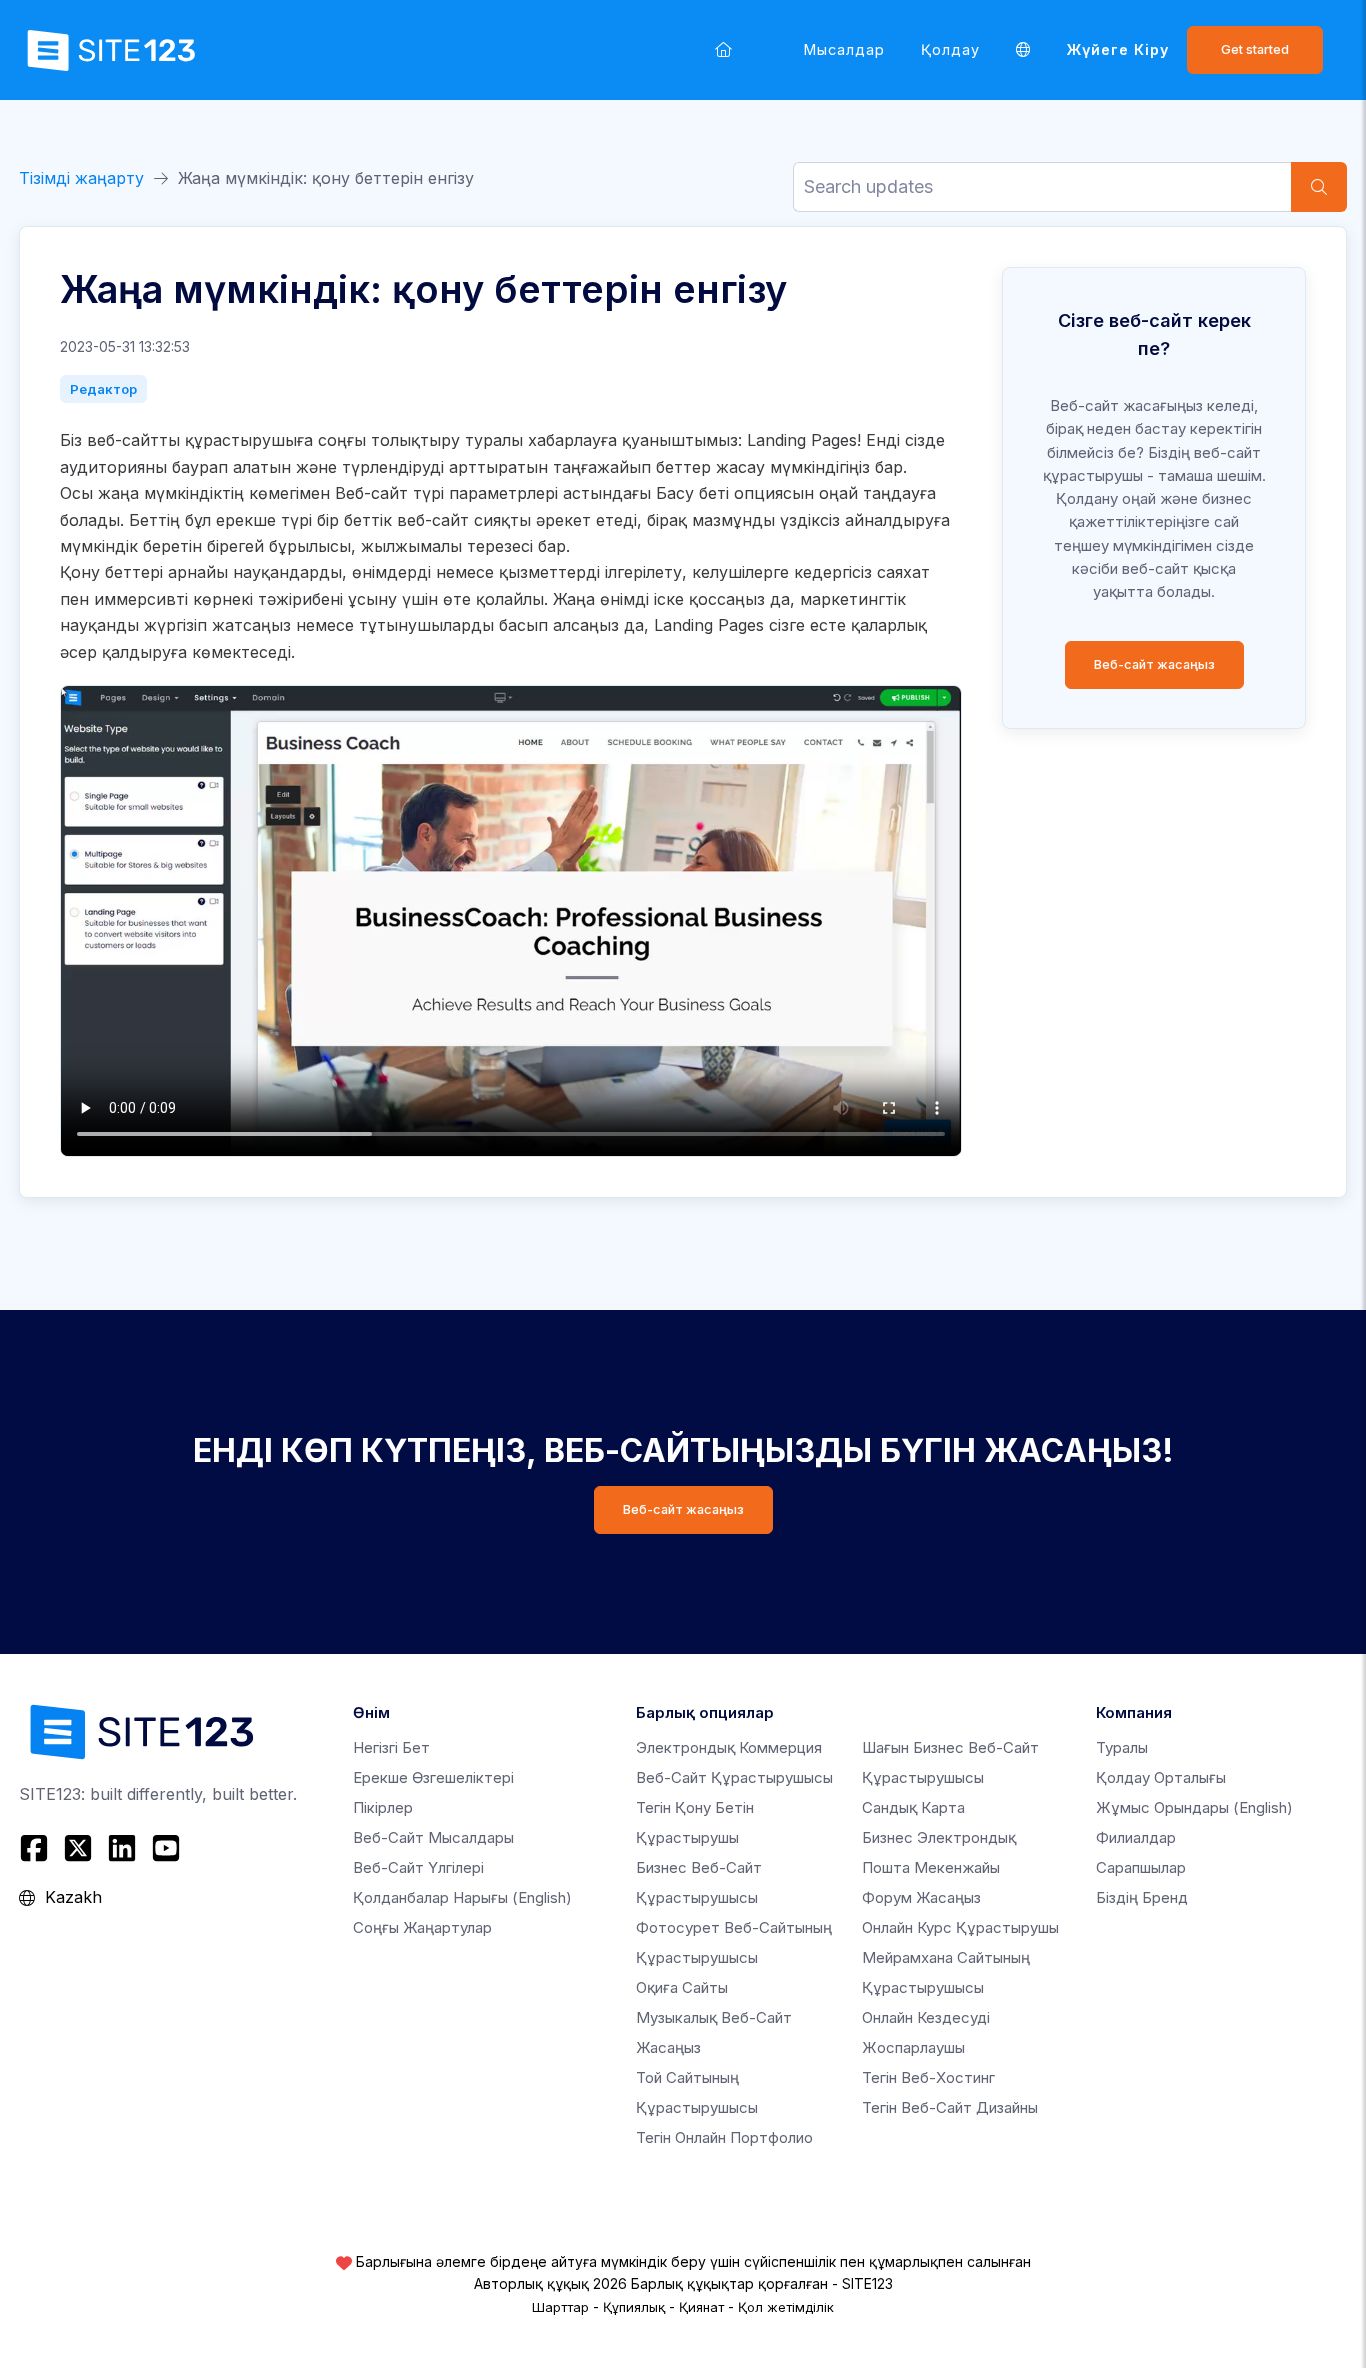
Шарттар (560, 2307)
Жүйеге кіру (1118, 49)
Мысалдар (844, 49)
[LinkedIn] (122, 1848)
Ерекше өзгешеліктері (433, 1777)
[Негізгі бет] (723, 49)
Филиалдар (1136, 1837)
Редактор (103, 389)
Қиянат (701, 2307)
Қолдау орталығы (1161, 1777)
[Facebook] (36, 1848)
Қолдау (950, 49)
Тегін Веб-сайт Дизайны (950, 2107)
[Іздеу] (1319, 187)
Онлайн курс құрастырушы (960, 1927)
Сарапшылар (1141, 1867)
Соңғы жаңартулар (422, 1927)
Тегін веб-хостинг (928, 2077)
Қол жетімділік (786, 2307)
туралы (1122, 1747)
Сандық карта (913, 1807)
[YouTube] (166, 1848)
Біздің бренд (1142, 1897)
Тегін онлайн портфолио (724, 2137)
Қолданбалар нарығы (462, 1897)
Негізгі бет (391, 1747)
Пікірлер (383, 1807)
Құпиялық (634, 2307)
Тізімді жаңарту (81, 178)
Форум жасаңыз (921, 1897)
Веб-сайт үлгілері (418, 1867)
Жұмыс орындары (1194, 1807)
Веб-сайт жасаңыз (1154, 664)
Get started (1255, 49)
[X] (78, 1848)
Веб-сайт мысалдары (433, 1837)
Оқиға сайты (682, 1987)
